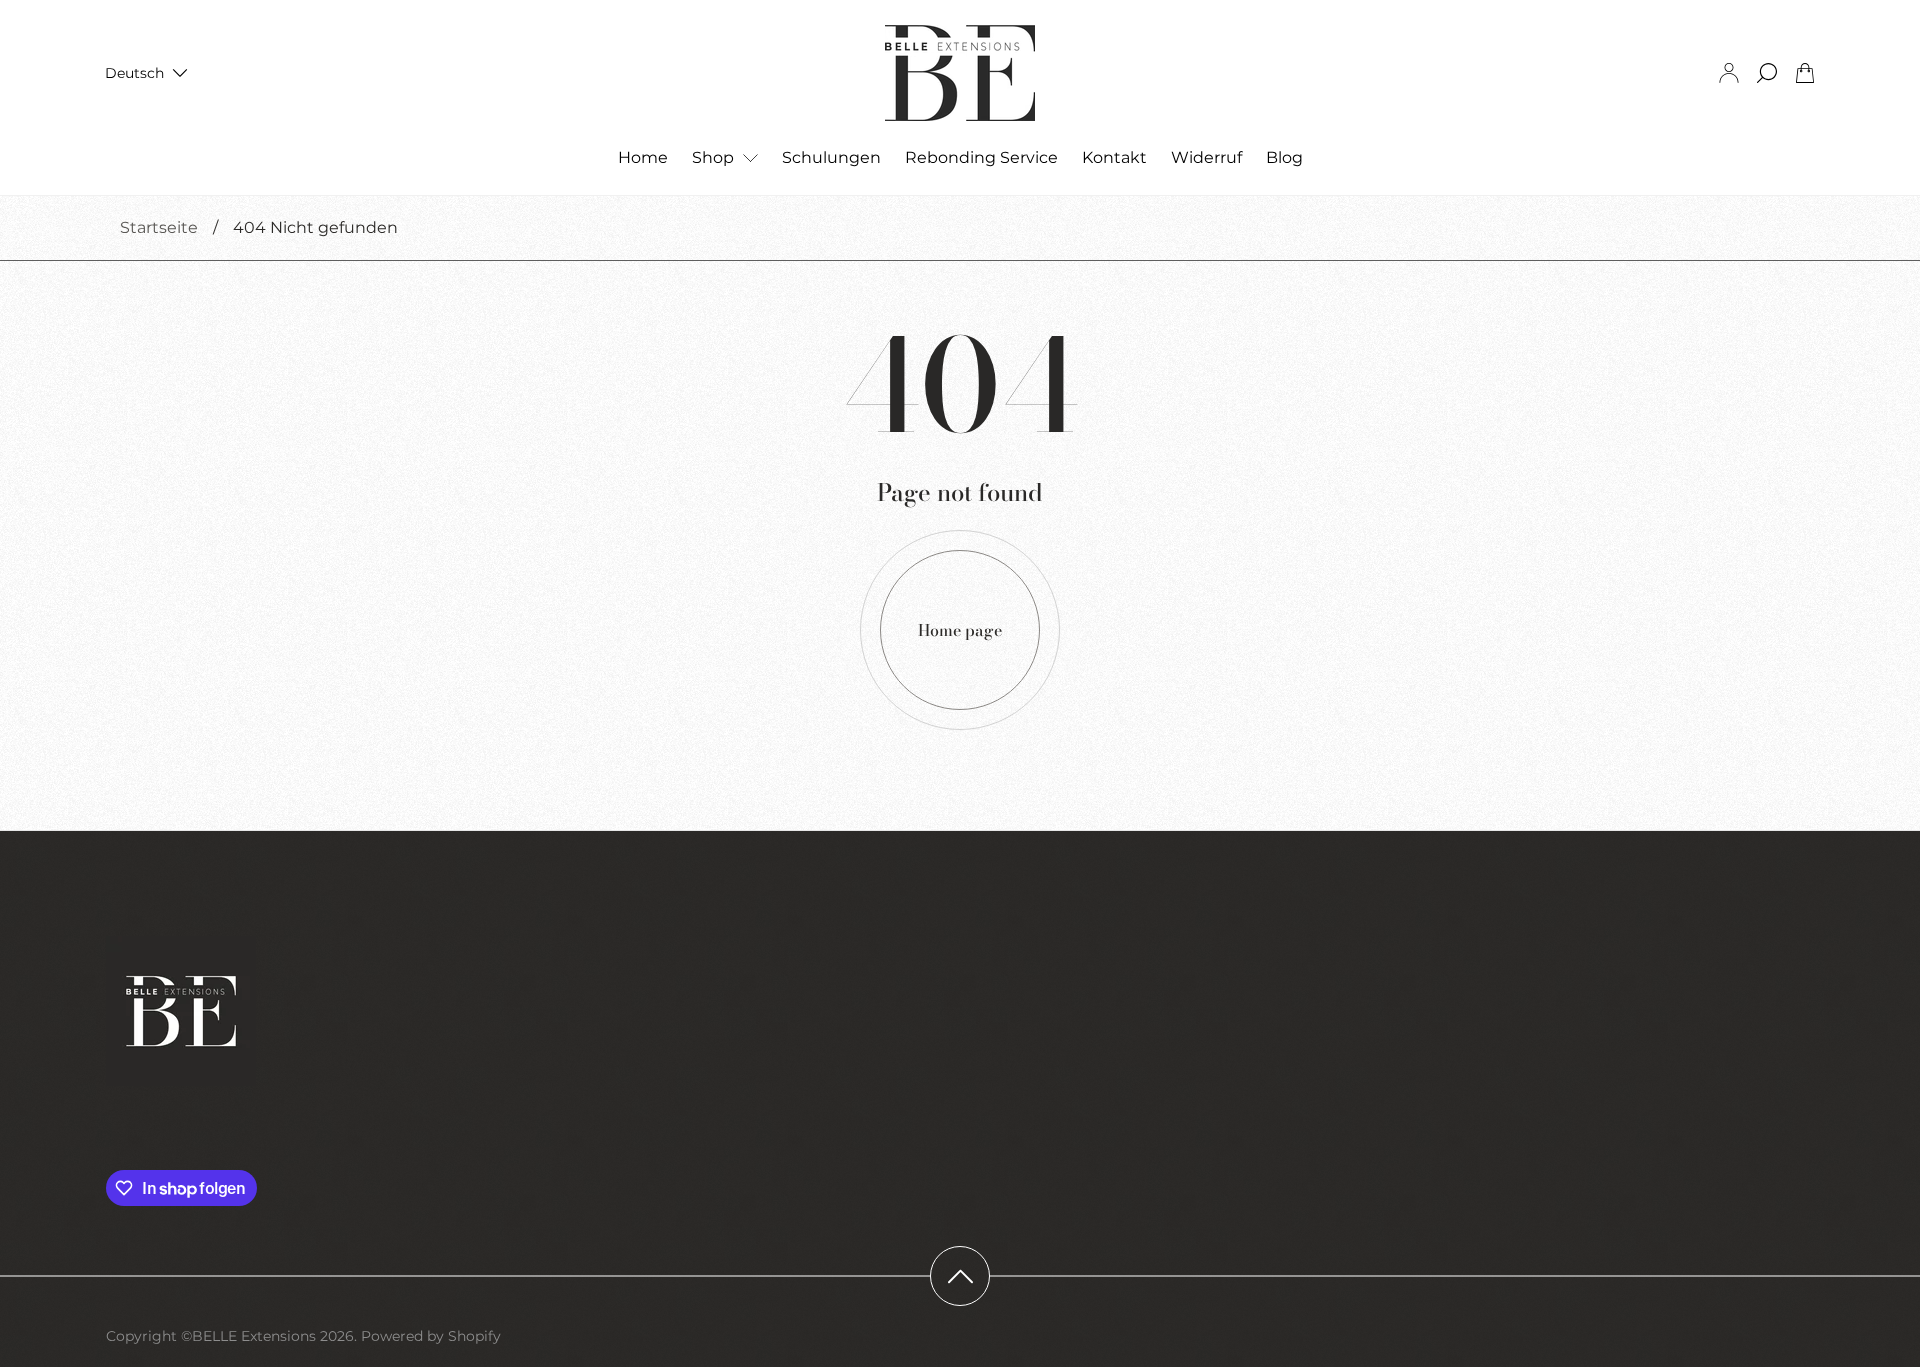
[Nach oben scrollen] (960, 1276)
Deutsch (134, 73)
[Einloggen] (1729, 73)
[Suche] (1767, 73)
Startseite (159, 227)
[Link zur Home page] (181, 1013)
